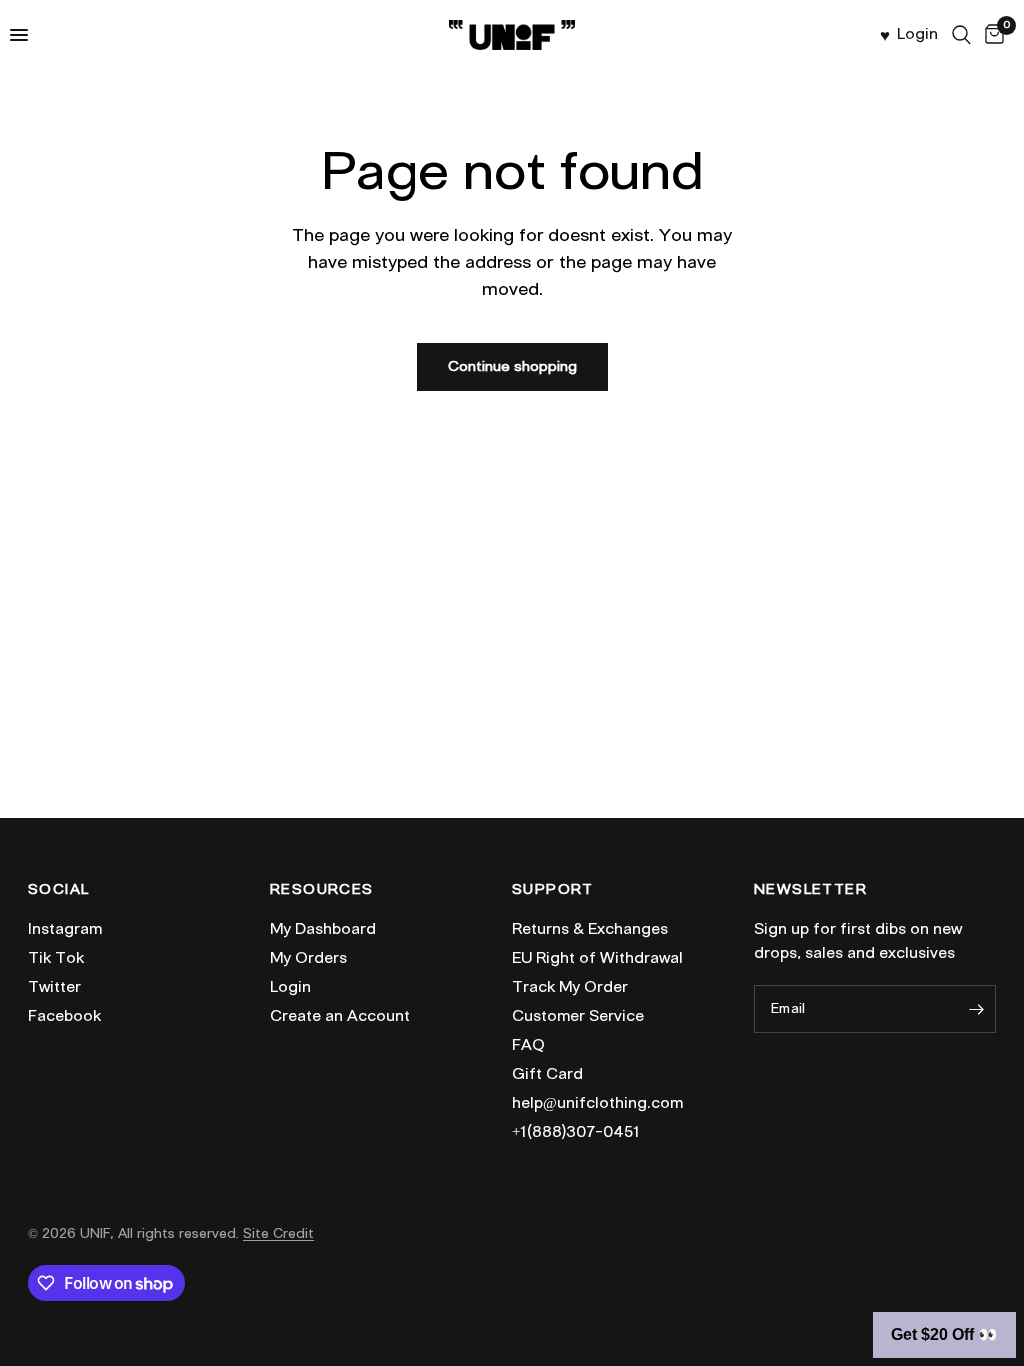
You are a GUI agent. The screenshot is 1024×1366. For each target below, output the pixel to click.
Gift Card (547, 1074)
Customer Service (578, 1016)
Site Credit (278, 1233)
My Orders (308, 958)
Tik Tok (56, 958)
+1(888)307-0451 (576, 1132)
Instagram (65, 929)
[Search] (961, 35)
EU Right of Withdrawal (597, 958)
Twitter (54, 987)
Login (290, 987)
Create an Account (340, 1016)
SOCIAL (58, 890)
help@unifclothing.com (597, 1103)
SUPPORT (553, 890)
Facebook (64, 1016)
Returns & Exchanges (590, 929)
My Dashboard (323, 929)
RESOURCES (322, 890)
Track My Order (570, 987)
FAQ (528, 1045)
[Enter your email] (976, 1009)
